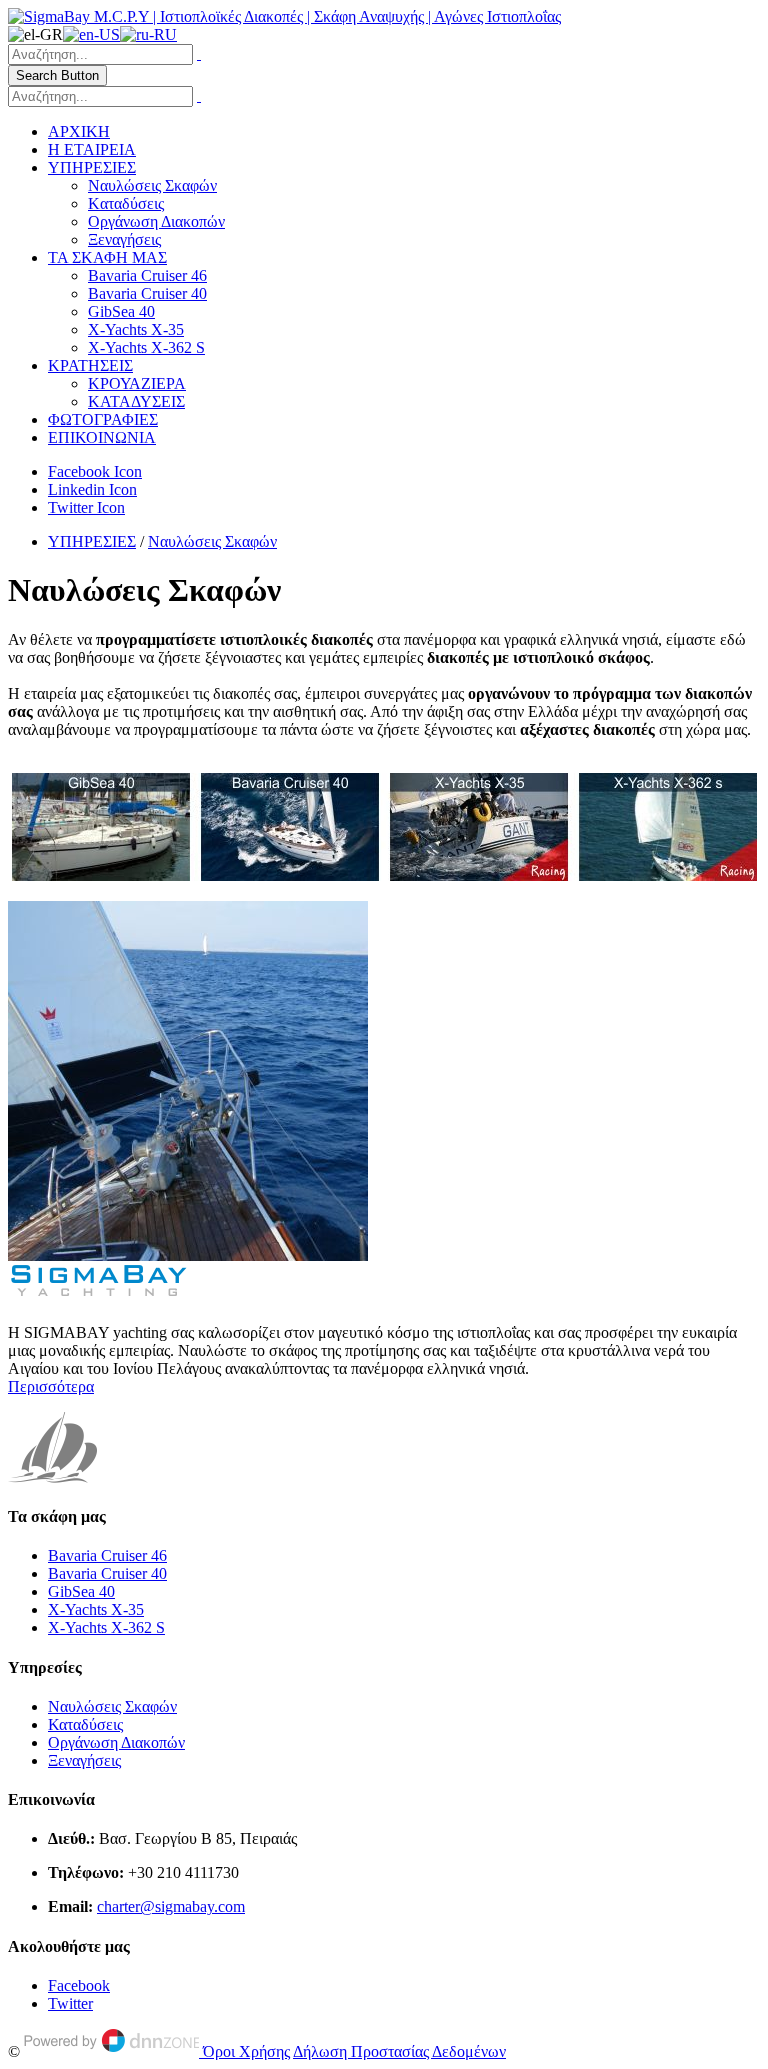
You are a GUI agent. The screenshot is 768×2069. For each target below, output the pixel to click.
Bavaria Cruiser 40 (147, 293)
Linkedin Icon (92, 489)
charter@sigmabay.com (171, 1906)
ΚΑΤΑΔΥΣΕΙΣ (136, 401)
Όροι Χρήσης (246, 2051)
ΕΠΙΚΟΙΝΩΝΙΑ (102, 437)
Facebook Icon (95, 471)
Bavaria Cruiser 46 (147, 275)
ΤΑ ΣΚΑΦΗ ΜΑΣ (107, 257)
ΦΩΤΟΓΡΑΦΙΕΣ (103, 419)
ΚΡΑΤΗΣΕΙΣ (90, 365)
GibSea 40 (121, 311)
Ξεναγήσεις (124, 239)
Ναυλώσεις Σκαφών (152, 185)
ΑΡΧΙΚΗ (79, 131)
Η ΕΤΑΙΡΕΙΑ (92, 149)
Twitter (70, 2003)
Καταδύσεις (85, 1724)
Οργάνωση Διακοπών (156, 221)
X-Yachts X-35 (136, 329)
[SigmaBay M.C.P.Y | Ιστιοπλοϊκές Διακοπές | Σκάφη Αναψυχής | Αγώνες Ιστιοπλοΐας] (284, 16)
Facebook (79, 1985)
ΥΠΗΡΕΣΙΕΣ (92, 167)
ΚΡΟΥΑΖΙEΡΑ (137, 383)
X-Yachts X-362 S (146, 347)
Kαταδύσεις (126, 203)
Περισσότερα (51, 1386)
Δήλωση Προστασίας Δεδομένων (399, 2051)
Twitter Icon (86, 507)
